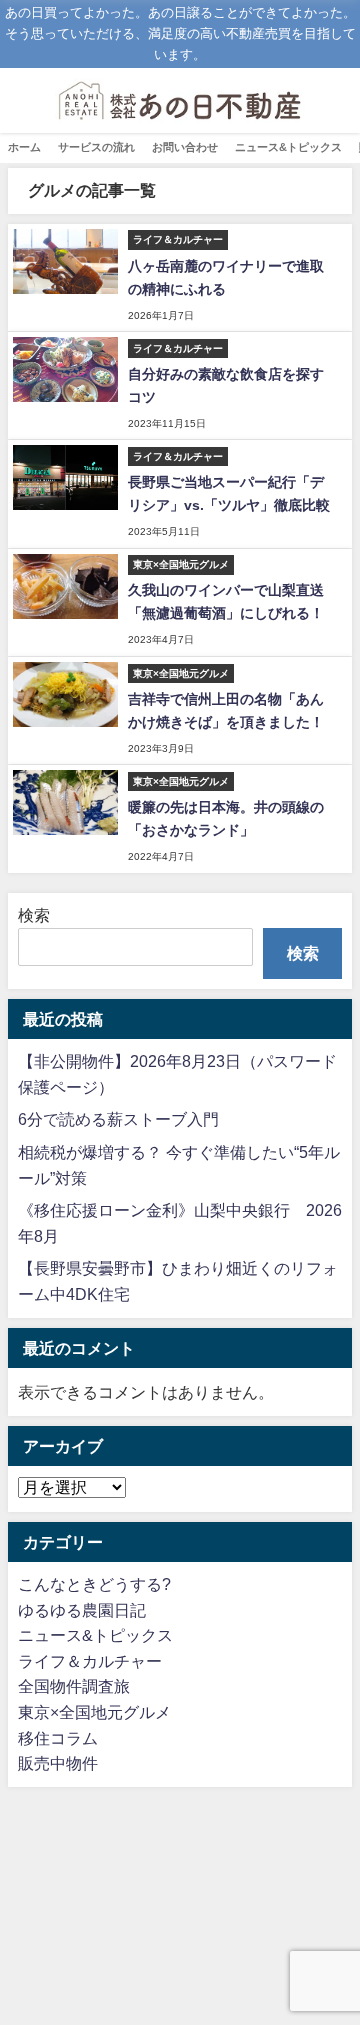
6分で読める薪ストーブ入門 (118, 1119)
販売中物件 (58, 1763)
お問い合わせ (185, 147)
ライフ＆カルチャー (90, 1661)
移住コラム (58, 1738)
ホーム (24, 147)
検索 (34, 915)
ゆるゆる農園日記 (82, 1610)
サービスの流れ (96, 147)
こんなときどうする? (94, 1584)
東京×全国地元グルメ (94, 1712)
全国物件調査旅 (74, 1686)
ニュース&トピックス (288, 147)
